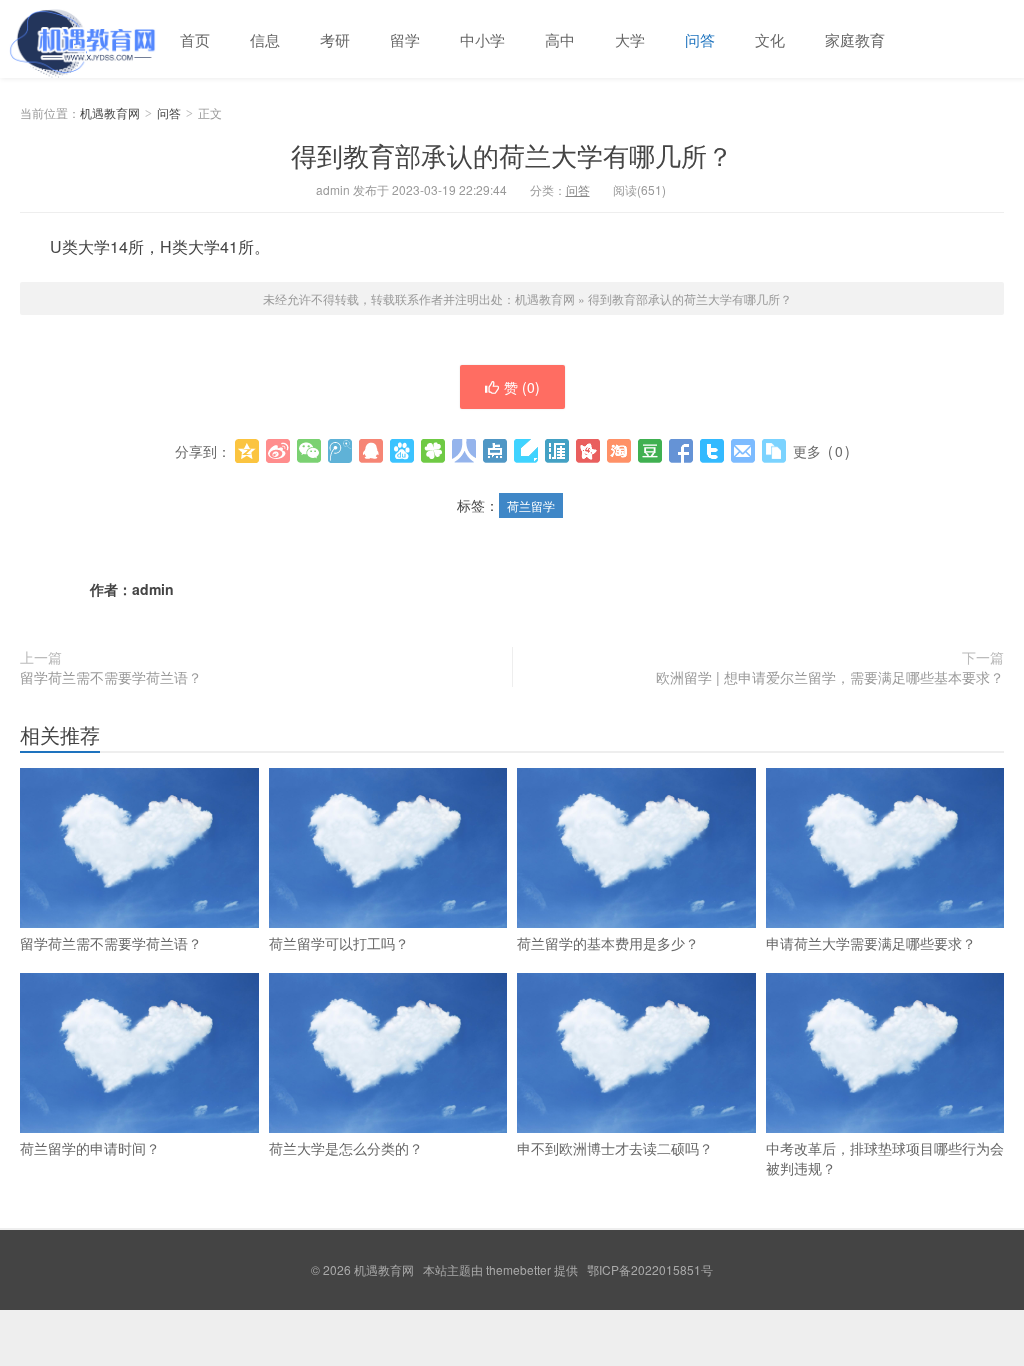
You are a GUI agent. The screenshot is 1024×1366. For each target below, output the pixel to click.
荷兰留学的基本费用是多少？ (608, 943)
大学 (630, 39)
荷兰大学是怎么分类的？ (346, 1148)
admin (153, 589)
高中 (560, 39)
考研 (335, 39)
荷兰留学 (531, 505)
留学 (405, 39)
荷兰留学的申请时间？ (90, 1148)
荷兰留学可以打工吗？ (339, 943)
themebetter (518, 1269)
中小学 (482, 39)
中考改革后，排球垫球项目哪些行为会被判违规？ (885, 1158)
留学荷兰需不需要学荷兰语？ (111, 677)
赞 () (522, 387)
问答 (700, 39)
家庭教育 (855, 39)
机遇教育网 (80, 39)
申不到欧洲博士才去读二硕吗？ (615, 1148)
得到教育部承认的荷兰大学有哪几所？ (512, 154)
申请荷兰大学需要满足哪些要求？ (871, 943)
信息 (265, 39)
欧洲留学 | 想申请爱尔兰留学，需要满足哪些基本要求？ (830, 677)
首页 (195, 39)
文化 (770, 39)
